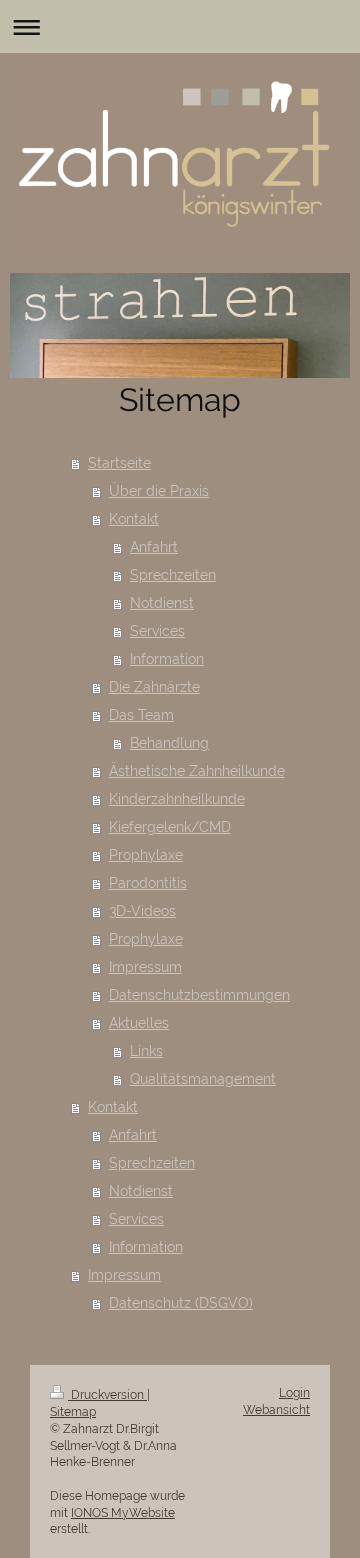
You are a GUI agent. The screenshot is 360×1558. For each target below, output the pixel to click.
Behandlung (169, 743)
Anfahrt (154, 547)
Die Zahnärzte (154, 687)
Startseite (119, 463)
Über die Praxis (159, 491)
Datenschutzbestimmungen (199, 995)
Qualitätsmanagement (203, 1079)
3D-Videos (142, 911)
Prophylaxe (146, 855)
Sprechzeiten (173, 575)
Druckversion (107, 1395)
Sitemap (73, 1412)
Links (146, 1051)
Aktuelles (139, 1023)
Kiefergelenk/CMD (170, 827)
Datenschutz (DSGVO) (181, 1303)
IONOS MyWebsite (123, 1513)
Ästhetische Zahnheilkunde (197, 771)
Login (294, 1393)
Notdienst (162, 603)
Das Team (141, 715)
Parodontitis (148, 883)
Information (167, 659)
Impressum (145, 967)
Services (157, 631)
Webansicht (276, 1410)
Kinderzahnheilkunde (177, 799)
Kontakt (134, 519)
